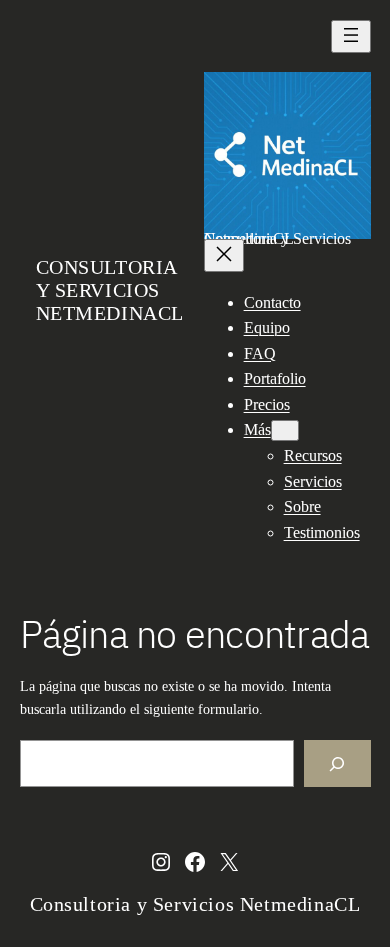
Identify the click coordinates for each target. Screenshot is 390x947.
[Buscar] (337, 763)
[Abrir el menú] (351, 36)
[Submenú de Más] (285, 430)
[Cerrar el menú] (224, 255)
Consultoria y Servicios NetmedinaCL (110, 290)
